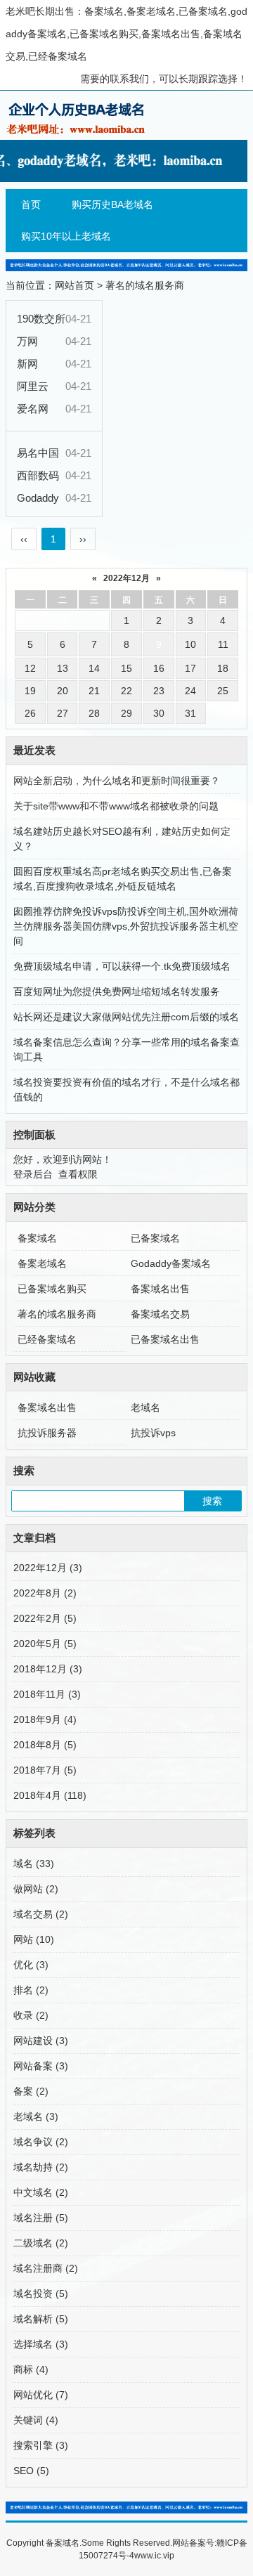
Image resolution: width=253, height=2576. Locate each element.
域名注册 (41, 2218)
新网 (27, 364)
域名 (34, 1863)
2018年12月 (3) (48, 1669)
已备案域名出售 (165, 1339)
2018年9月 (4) (45, 1719)
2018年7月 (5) (45, 1770)
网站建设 (41, 2041)
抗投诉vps (153, 1433)
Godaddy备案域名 (171, 1263)
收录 (31, 2015)
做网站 (36, 1889)
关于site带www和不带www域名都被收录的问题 (116, 806)
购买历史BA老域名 (112, 204)
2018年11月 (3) (47, 1694)
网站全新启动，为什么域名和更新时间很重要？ (117, 781)
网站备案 (41, 2066)
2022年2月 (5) (45, 1618)
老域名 (145, 1407)
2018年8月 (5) (45, 1745)
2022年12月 (126, 578)
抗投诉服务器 (47, 1433)
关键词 (36, 2420)
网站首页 (74, 285)
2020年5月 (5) (45, 1644)
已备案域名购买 (52, 1289)
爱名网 (33, 409)
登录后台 (33, 1174)
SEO (31, 2471)
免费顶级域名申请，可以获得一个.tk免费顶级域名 (122, 966)
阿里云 (33, 386)
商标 (31, 2369)
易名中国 (38, 453)
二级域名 (41, 2243)
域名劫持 (41, 2167)
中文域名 (41, 2192)
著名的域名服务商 (145, 285)
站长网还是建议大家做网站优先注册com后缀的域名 (126, 1017)
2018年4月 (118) (50, 1795)
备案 (31, 2091)
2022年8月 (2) (45, 1593)
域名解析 (41, 2319)
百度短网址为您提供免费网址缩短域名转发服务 (117, 991)
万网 (27, 341)
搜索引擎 (41, 2445)
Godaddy (38, 498)
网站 (34, 1939)
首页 (31, 204)
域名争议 (41, 2142)
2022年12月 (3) (48, 1568)
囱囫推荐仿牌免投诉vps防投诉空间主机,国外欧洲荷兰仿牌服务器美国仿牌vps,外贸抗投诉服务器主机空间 (126, 926)
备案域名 (37, 1238)
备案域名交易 (160, 1314)
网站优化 (41, 2395)
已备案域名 (155, 1238)
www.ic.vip (154, 2556)
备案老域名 (42, 1263)
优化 (31, 1965)
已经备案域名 (47, 1339)
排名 (31, 1990)
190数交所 (41, 319)
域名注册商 (46, 2268)
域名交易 (41, 1914)
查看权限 (78, 1174)
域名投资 (41, 2294)
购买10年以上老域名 (66, 236)
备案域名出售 (160, 1289)
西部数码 (38, 475)
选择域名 (41, 2344)
